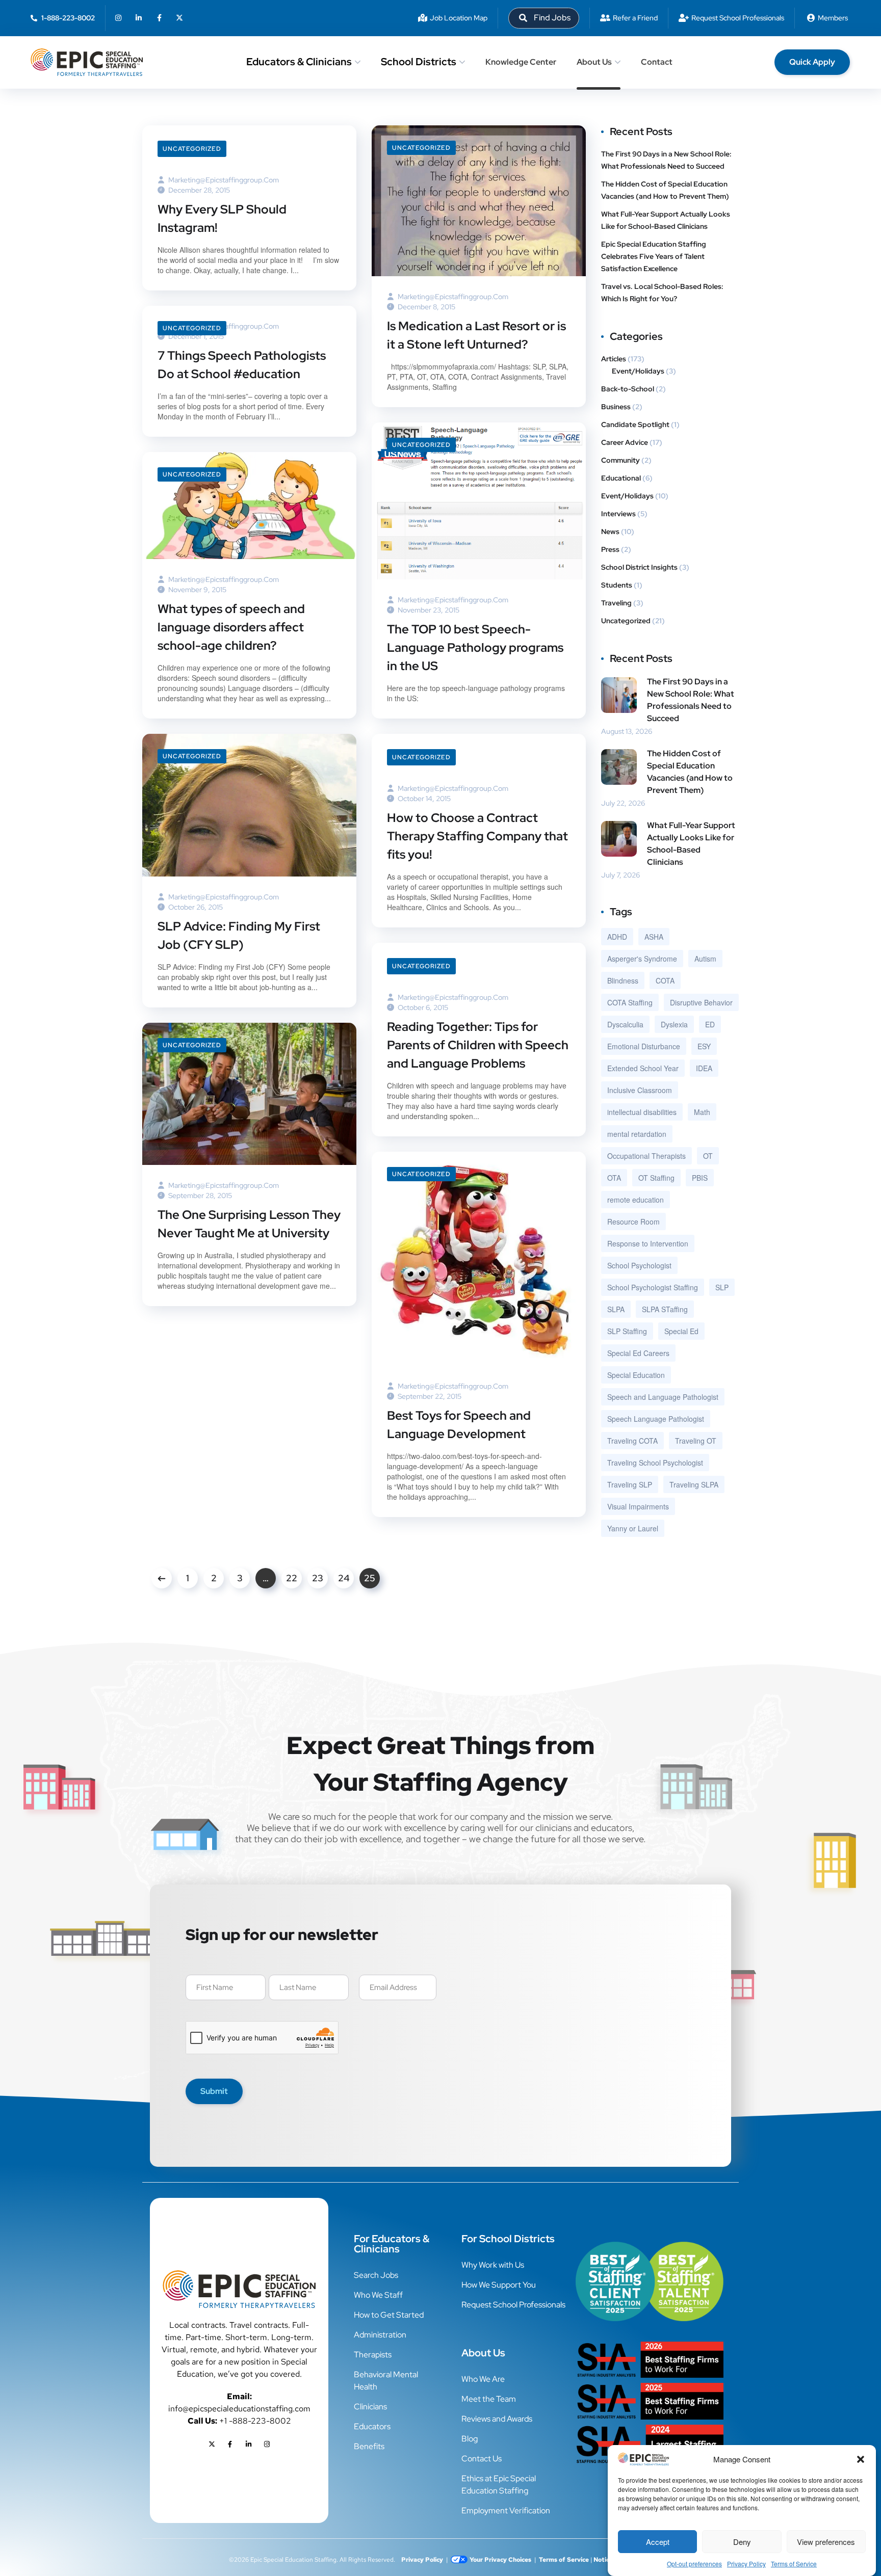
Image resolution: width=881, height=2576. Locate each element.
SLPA (616, 1309)
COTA (665, 980)
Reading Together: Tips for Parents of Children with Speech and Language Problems (478, 1045)
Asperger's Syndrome (642, 959)
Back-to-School (628, 389)
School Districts (419, 62)
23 (318, 1578)
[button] (861, 2459)
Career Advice (625, 442)
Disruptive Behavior (701, 1002)
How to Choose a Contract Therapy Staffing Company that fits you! (477, 836)
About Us (594, 62)
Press (610, 549)
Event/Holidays (638, 371)
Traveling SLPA (694, 1484)
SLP (722, 1287)
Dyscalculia (625, 1024)
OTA (614, 1178)
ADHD (617, 937)
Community (620, 460)
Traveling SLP (630, 1484)
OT (708, 1156)
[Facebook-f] (159, 18)
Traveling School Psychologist (655, 1463)
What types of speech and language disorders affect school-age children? (231, 627)
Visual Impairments (638, 1506)
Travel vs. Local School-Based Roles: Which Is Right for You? (662, 293)
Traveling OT (696, 1441)
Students (617, 585)
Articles (614, 359)
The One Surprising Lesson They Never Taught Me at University (249, 1224)
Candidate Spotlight (635, 424)
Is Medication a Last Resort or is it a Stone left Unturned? (476, 335)
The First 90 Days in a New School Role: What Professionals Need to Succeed (666, 160)
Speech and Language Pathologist (663, 1397)
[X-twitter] (179, 18)
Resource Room (633, 1221)
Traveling (616, 603)
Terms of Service (794, 2564)
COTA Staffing (630, 1002)
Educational (621, 478)
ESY (704, 1046)
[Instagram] (118, 18)
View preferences (826, 2542)
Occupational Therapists (646, 1156)
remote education (636, 1200)
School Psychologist (639, 1265)
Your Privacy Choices (500, 2560)
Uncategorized (192, 149)
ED (710, 1024)
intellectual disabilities (642, 1112)
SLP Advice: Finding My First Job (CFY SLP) (239, 935)
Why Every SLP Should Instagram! (222, 218)
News (610, 532)
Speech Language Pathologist (656, 1419)
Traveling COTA (632, 1441)
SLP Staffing (627, 1331)
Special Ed (681, 1331)
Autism (705, 959)
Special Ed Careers (638, 1353)
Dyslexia (674, 1024)
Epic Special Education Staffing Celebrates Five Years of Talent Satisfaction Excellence (654, 256)
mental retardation (637, 1134)
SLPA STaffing (665, 1309)
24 (344, 1578)
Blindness (623, 980)
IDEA (704, 1068)
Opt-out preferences (694, 2564)
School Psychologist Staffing (653, 1287)
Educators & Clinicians (299, 62)
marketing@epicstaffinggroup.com (224, 180)
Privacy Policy (746, 2564)
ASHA (654, 937)
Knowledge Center (521, 62)
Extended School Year (643, 1068)
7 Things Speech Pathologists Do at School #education (242, 365)
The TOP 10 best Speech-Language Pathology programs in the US (475, 647)
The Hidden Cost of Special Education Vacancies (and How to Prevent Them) (666, 190)
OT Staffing (656, 1178)
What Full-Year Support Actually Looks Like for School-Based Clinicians (666, 220)
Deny (742, 2542)
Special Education (636, 1375)
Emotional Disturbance (644, 1046)
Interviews (618, 514)
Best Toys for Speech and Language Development (459, 1425)
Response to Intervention (648, 1243)
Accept (658, 2542)
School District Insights (639, 567)
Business (616, 407)
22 (292, 1578)
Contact (657, 62)
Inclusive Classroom (640, 1090)
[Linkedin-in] (139, 18)
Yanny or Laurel (633, 1528)
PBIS (700, 1178)
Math (702, 1112)
